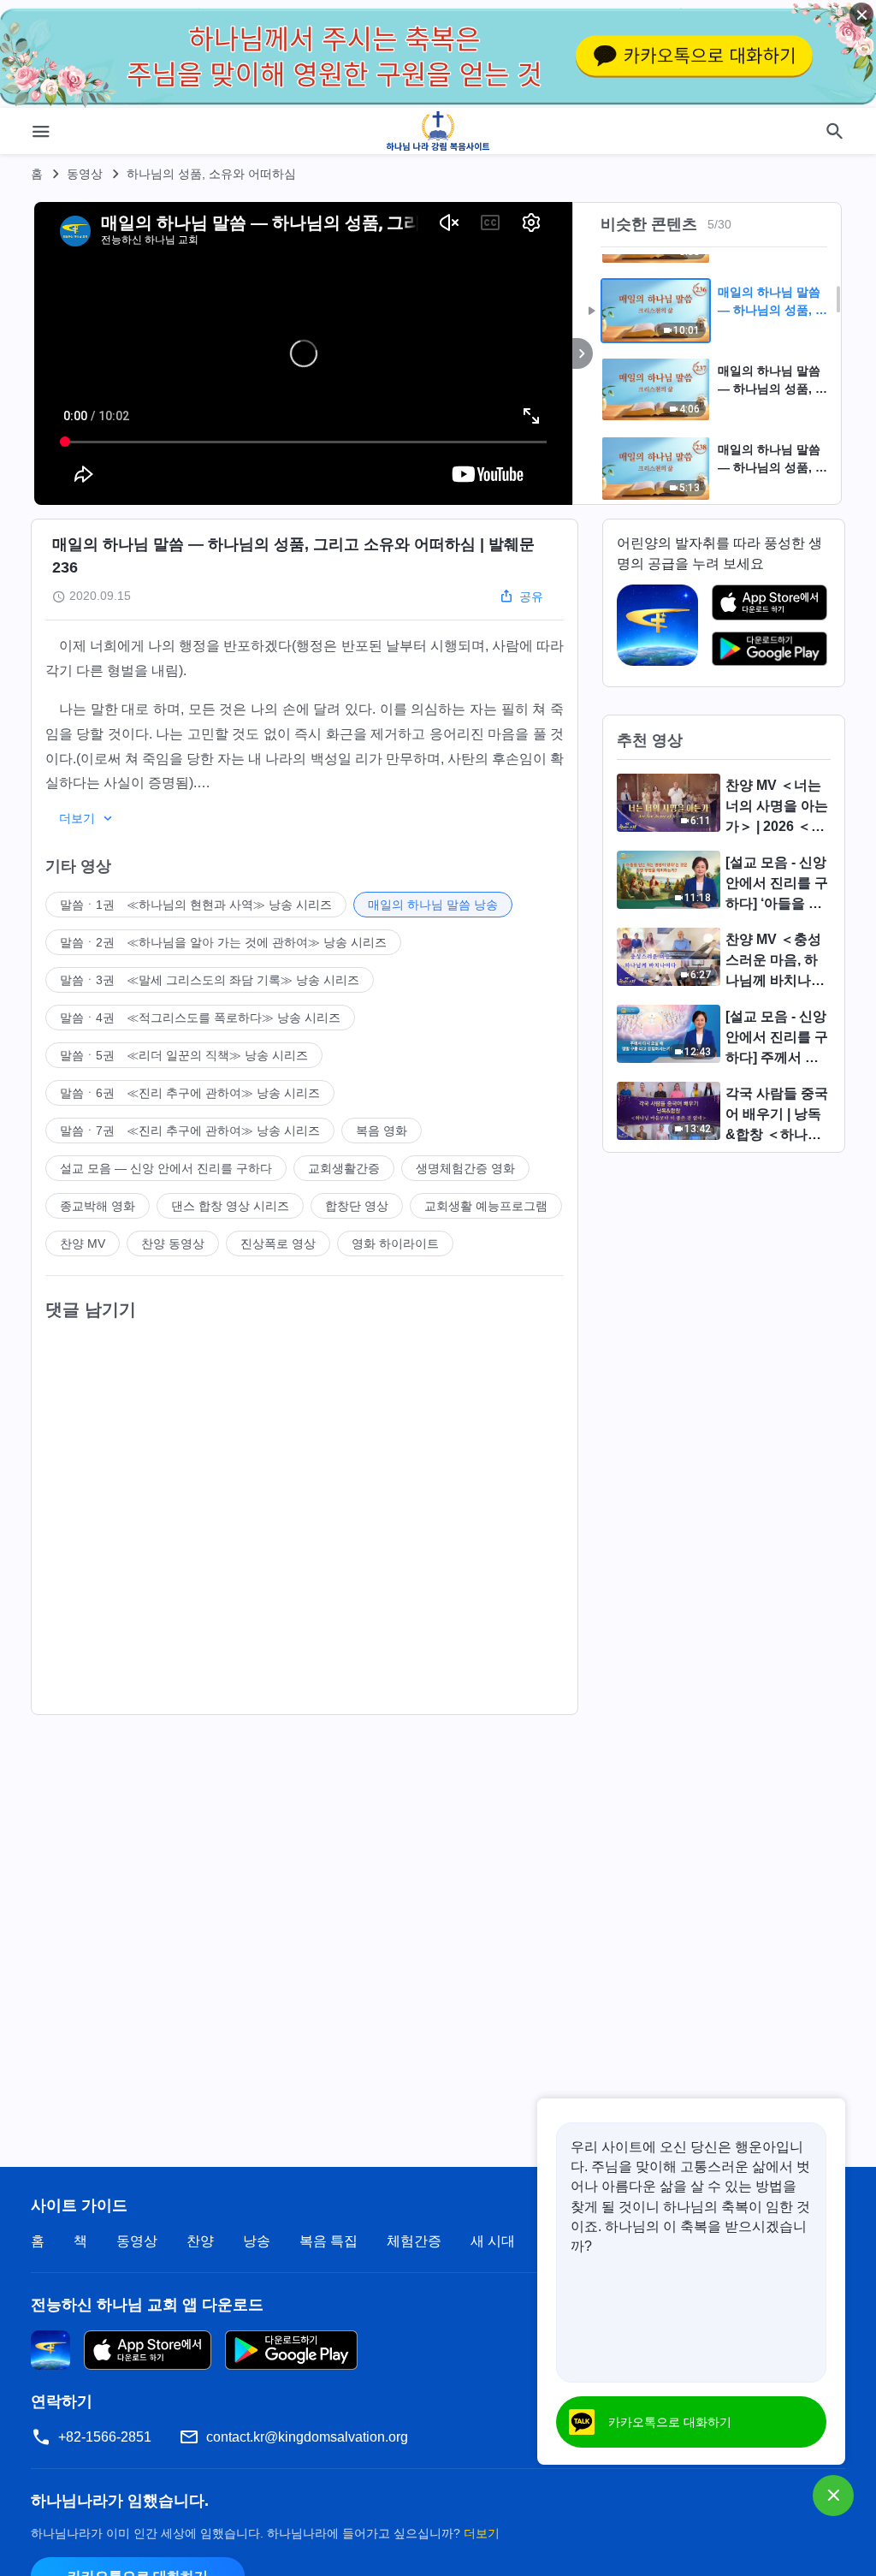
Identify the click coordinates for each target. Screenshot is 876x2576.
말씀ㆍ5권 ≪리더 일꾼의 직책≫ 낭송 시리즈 (184, 1055)
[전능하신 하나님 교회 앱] (657, 624)
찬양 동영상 (173, 1243)
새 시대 (493, 2241)
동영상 (85, 174)
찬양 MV (83, 1243)
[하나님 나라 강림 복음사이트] (438, 131)
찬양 (200, 2241)
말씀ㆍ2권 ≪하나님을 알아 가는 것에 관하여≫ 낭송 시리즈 (223, 942)
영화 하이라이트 (395, 1243)
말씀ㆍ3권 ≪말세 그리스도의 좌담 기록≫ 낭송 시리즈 (210, 980)
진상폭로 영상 (278, 1243)
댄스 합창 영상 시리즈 (230, 1206)
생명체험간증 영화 (465, 1168)
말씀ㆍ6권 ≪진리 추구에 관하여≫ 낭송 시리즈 (190, 1093)
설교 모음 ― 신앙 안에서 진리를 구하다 (166, 1168)
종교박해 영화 (98, 1206)
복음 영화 (382, 1131)
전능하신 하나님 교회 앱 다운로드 (147, 2305)
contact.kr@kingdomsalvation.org (307, 2437)
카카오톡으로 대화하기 (670, 2422)
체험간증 (414, 2241)
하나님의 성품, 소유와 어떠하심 (211, 174)
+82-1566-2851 (105, 2437)
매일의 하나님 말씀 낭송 (433, 905)
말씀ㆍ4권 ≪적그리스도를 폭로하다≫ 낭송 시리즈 (200, 1018)
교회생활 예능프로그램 (486, 1206)
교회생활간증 (344, 1168)
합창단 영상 (357, 1206)
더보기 (482, 2533)
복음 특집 (328, 2241)
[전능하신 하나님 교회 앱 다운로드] (50, 2350)
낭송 (257, 2241)
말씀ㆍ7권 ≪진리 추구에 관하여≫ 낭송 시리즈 (190, 1131)
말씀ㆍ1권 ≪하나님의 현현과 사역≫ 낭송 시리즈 (196, 905)
